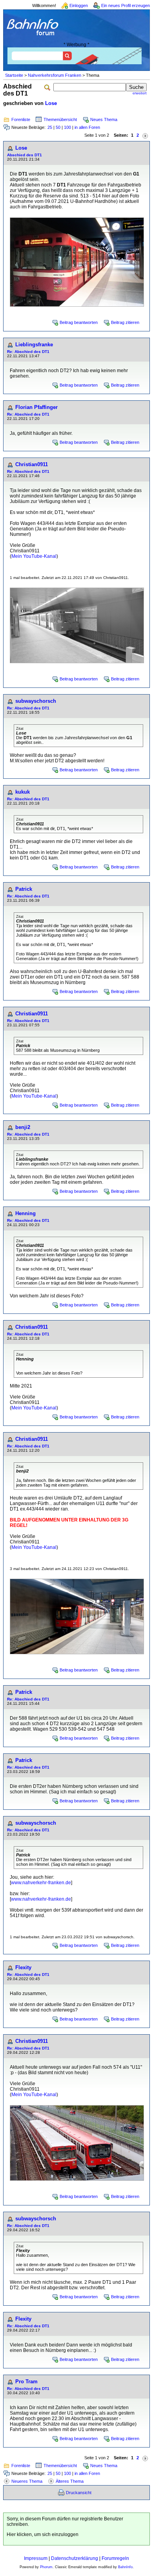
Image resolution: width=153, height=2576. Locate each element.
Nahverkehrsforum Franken (55, 75)
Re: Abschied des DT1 (28, 352)
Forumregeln (115, 2558)
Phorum (46, 2567)
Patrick (24, 889)
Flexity (23, 1967)
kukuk (23, 792)
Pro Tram (26, 2382)
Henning (25, 1213)
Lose (51, 103)
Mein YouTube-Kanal (34, 556)
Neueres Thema (27, 2481)
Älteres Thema (70, 2481)
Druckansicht (79, 2493)
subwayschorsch (36, 701)
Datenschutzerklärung (75, 2558)
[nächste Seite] (145, 135)
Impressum (36, 2558)
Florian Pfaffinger (36, 407)
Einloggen (79, 5)
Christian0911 (32, 464)
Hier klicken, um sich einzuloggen (43, 2534)
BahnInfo (125, 2567)
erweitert (140, 93)
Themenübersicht (60, 119)
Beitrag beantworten (79, 322)
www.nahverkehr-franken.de (41, 1883)
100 (67, 127)
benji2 (23, 1127)
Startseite (14, 75)
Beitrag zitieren (125, 322)
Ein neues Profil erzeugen (126, 5)
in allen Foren (87, 127)
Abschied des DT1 (25, 155)
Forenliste (21, 119)
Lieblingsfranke (34, 345)
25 (50, 127)
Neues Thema (104, 119)
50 (58, 127)
